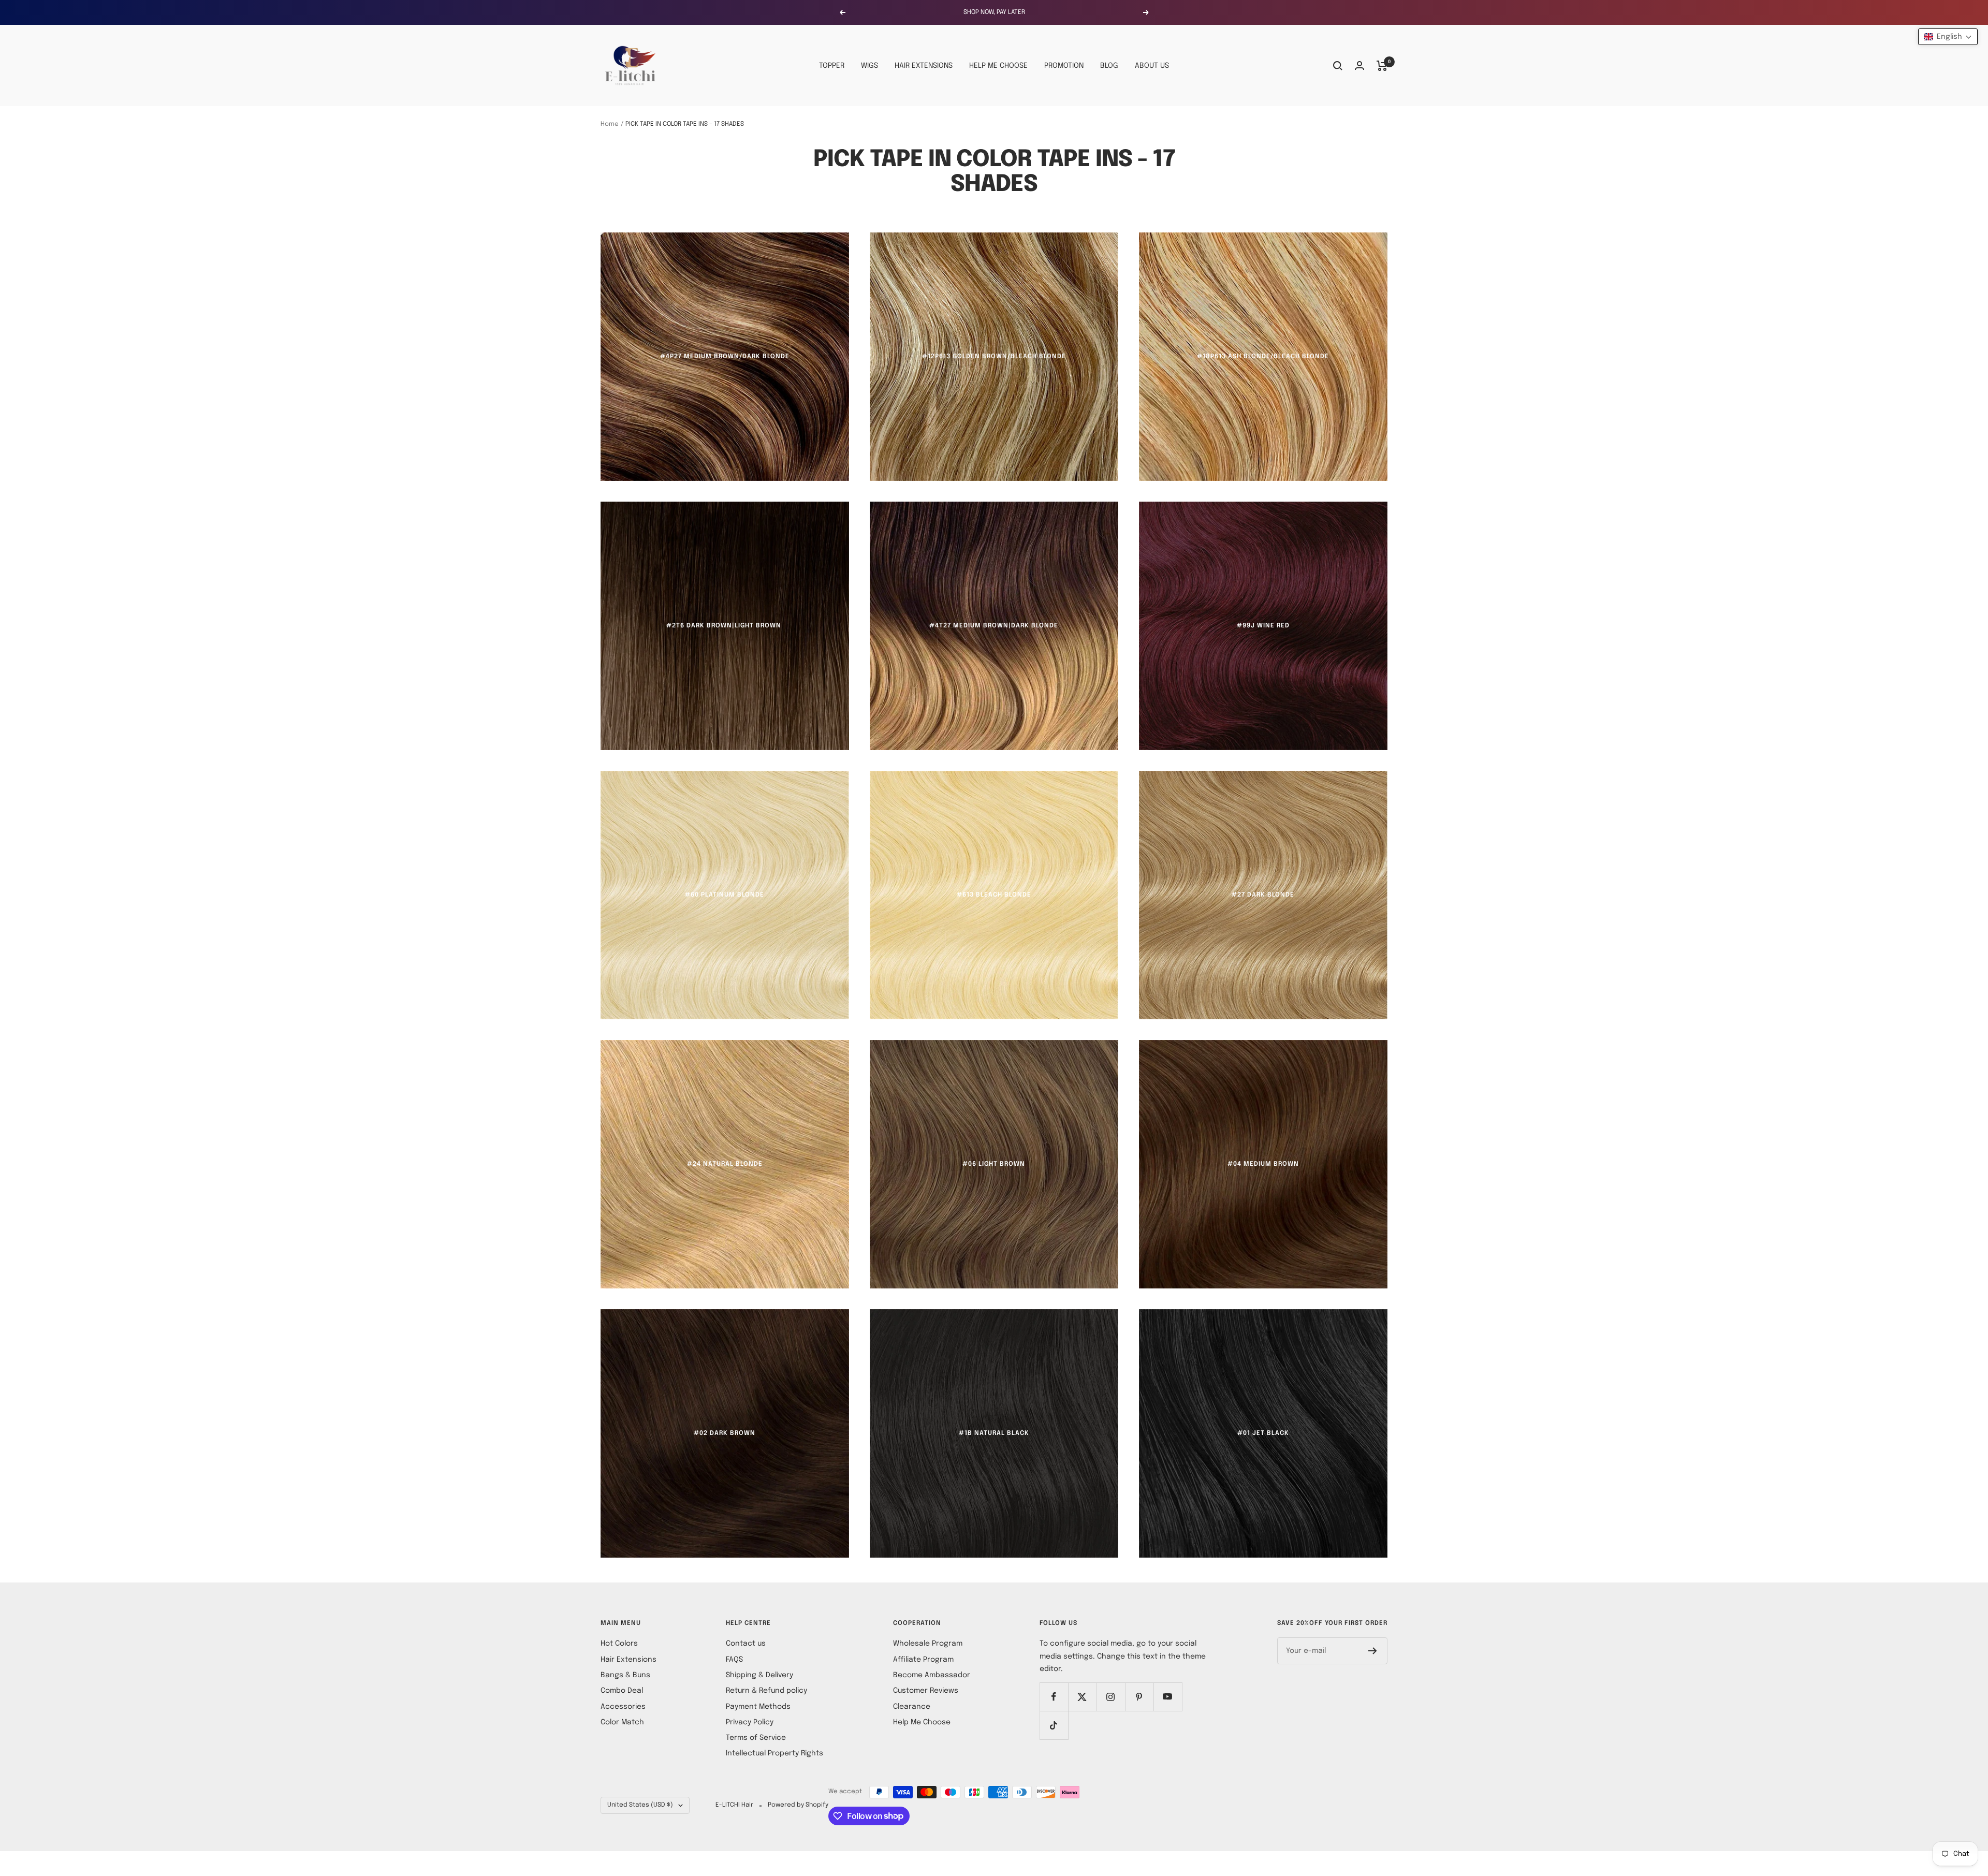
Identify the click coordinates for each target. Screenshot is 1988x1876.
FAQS (734, 1660)
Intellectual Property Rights (774, 1753)
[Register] (1373, 1651)
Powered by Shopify (798, 1805)
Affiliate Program (923, 1660)
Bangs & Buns (625, 1675)
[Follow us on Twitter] (1082, 1697)
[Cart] (1382, 66)
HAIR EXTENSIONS (924, 66)
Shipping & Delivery (759, 1675)
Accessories (623, 1707)
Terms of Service (756, 1738)
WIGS (869, 66)
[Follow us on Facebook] (1054, 1697)
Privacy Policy (750, 1722)
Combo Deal (622, 1691)
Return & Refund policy (766, 1691)
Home (610, 124)
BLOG (1109, 66)
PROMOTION (1064, 66)
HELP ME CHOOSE (998, 66)
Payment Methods (758, 1707)
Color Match (622, 1722)
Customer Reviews (926, 1691)
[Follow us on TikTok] (1054, 1725)
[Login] (1360, 65)
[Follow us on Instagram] (1111, 1697)
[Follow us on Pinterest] (1139, 1697)
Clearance (912, 1707)
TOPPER (832, 66)
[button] (1948, 37)
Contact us (746, 1644)
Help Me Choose (922, 1722)
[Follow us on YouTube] (1168, 1697)
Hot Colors (619, 1644)
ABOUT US (1152, 66)
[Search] (1338, 66)
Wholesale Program (928, 1644)
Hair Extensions (628, 1660)
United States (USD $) (640, 1805)
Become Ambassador (932, 1675)
